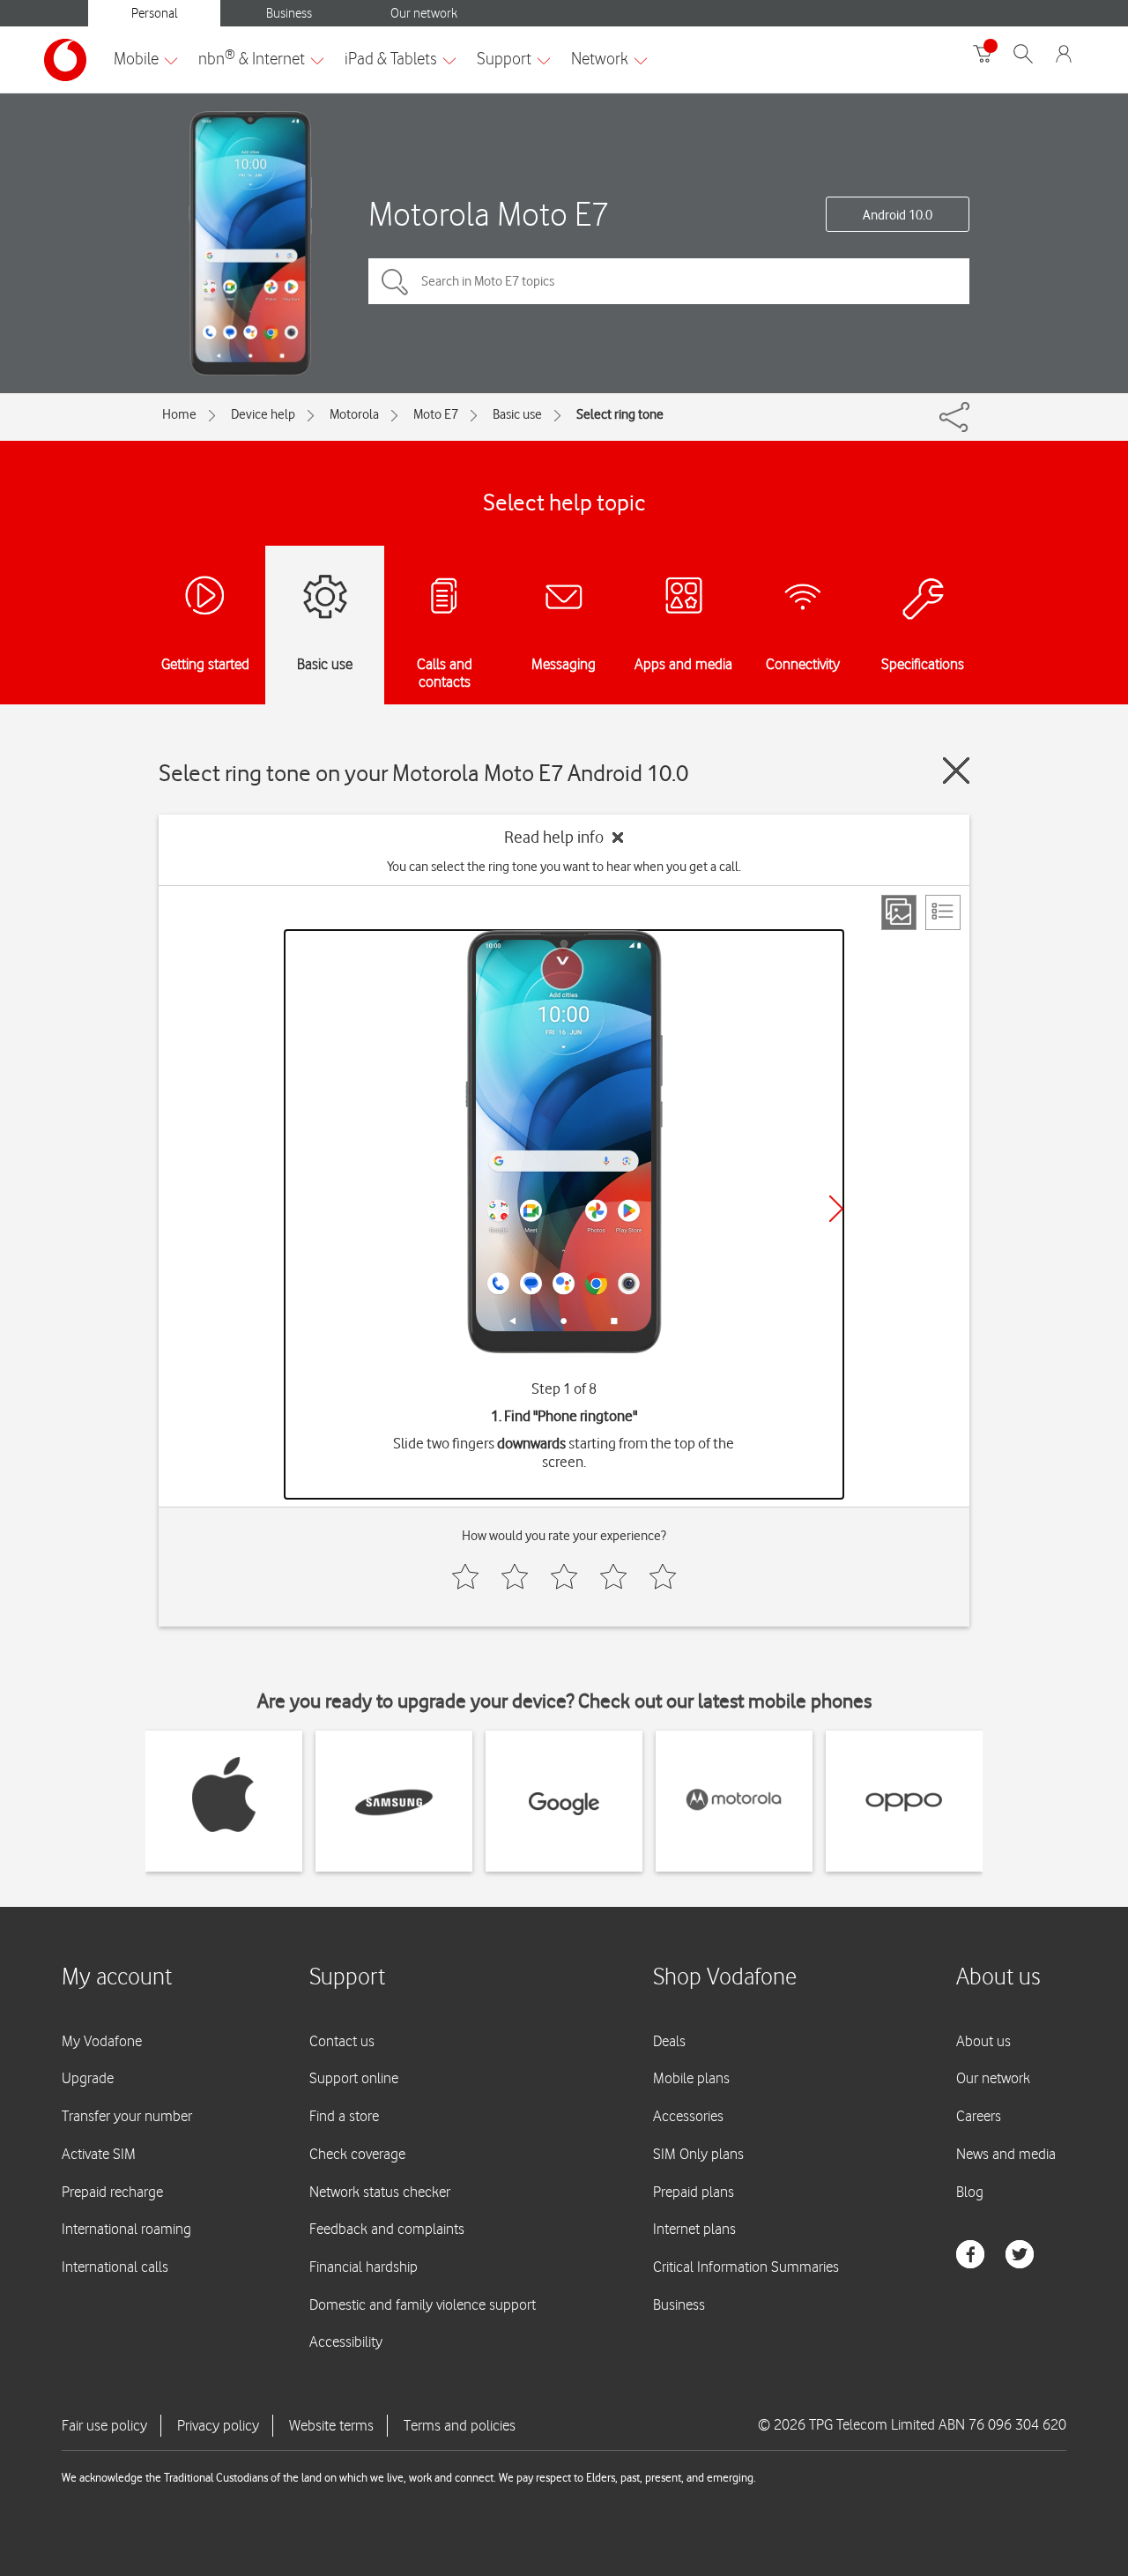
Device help (263, 414)
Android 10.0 (898, 215)
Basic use (517, 414)
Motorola (354, 414)
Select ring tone (620, 414)
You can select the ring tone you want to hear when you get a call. (564, 867)
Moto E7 (436, 414)
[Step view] (899, 912)
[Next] (836, 1209)
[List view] (943, 912)
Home (179, 414)
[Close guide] (956, 771)
